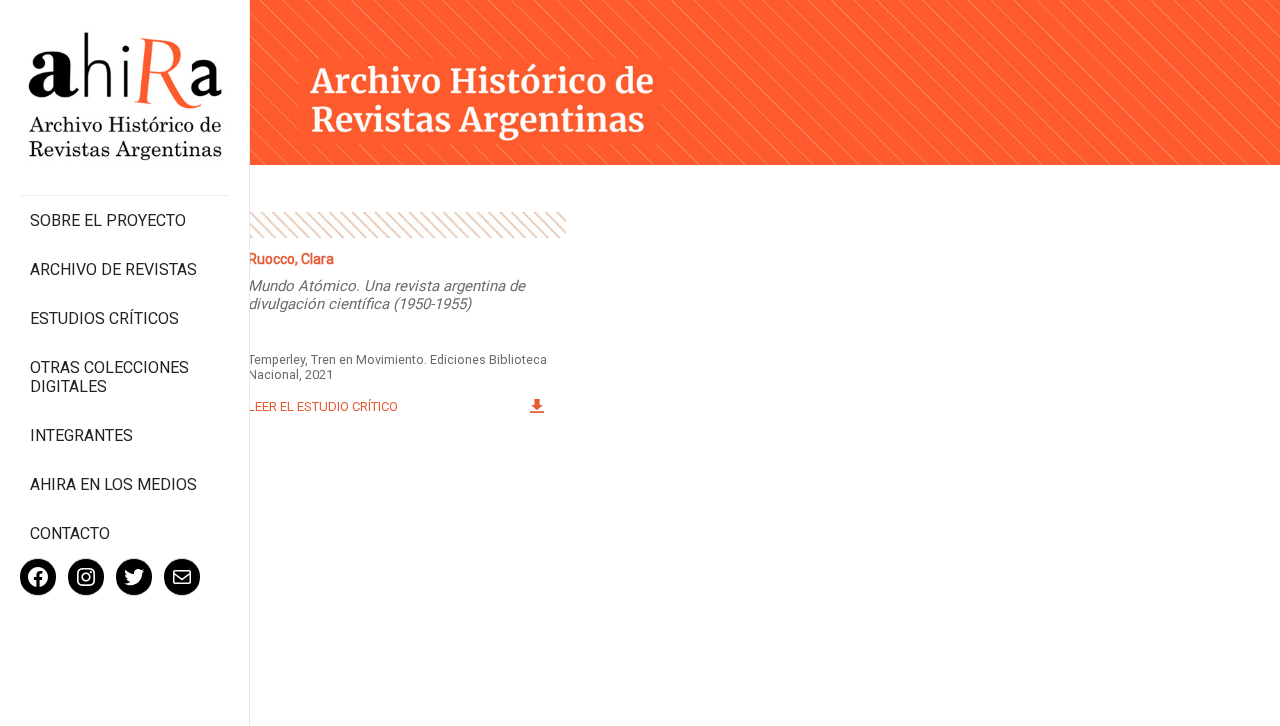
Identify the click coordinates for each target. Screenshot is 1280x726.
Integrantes (81, 435)
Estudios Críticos (104, 318)
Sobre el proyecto (108, 220)
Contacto (70, 533)
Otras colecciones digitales (109, 377)
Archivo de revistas (113, 269)
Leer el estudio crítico (323, 406)
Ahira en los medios (113, 484)
